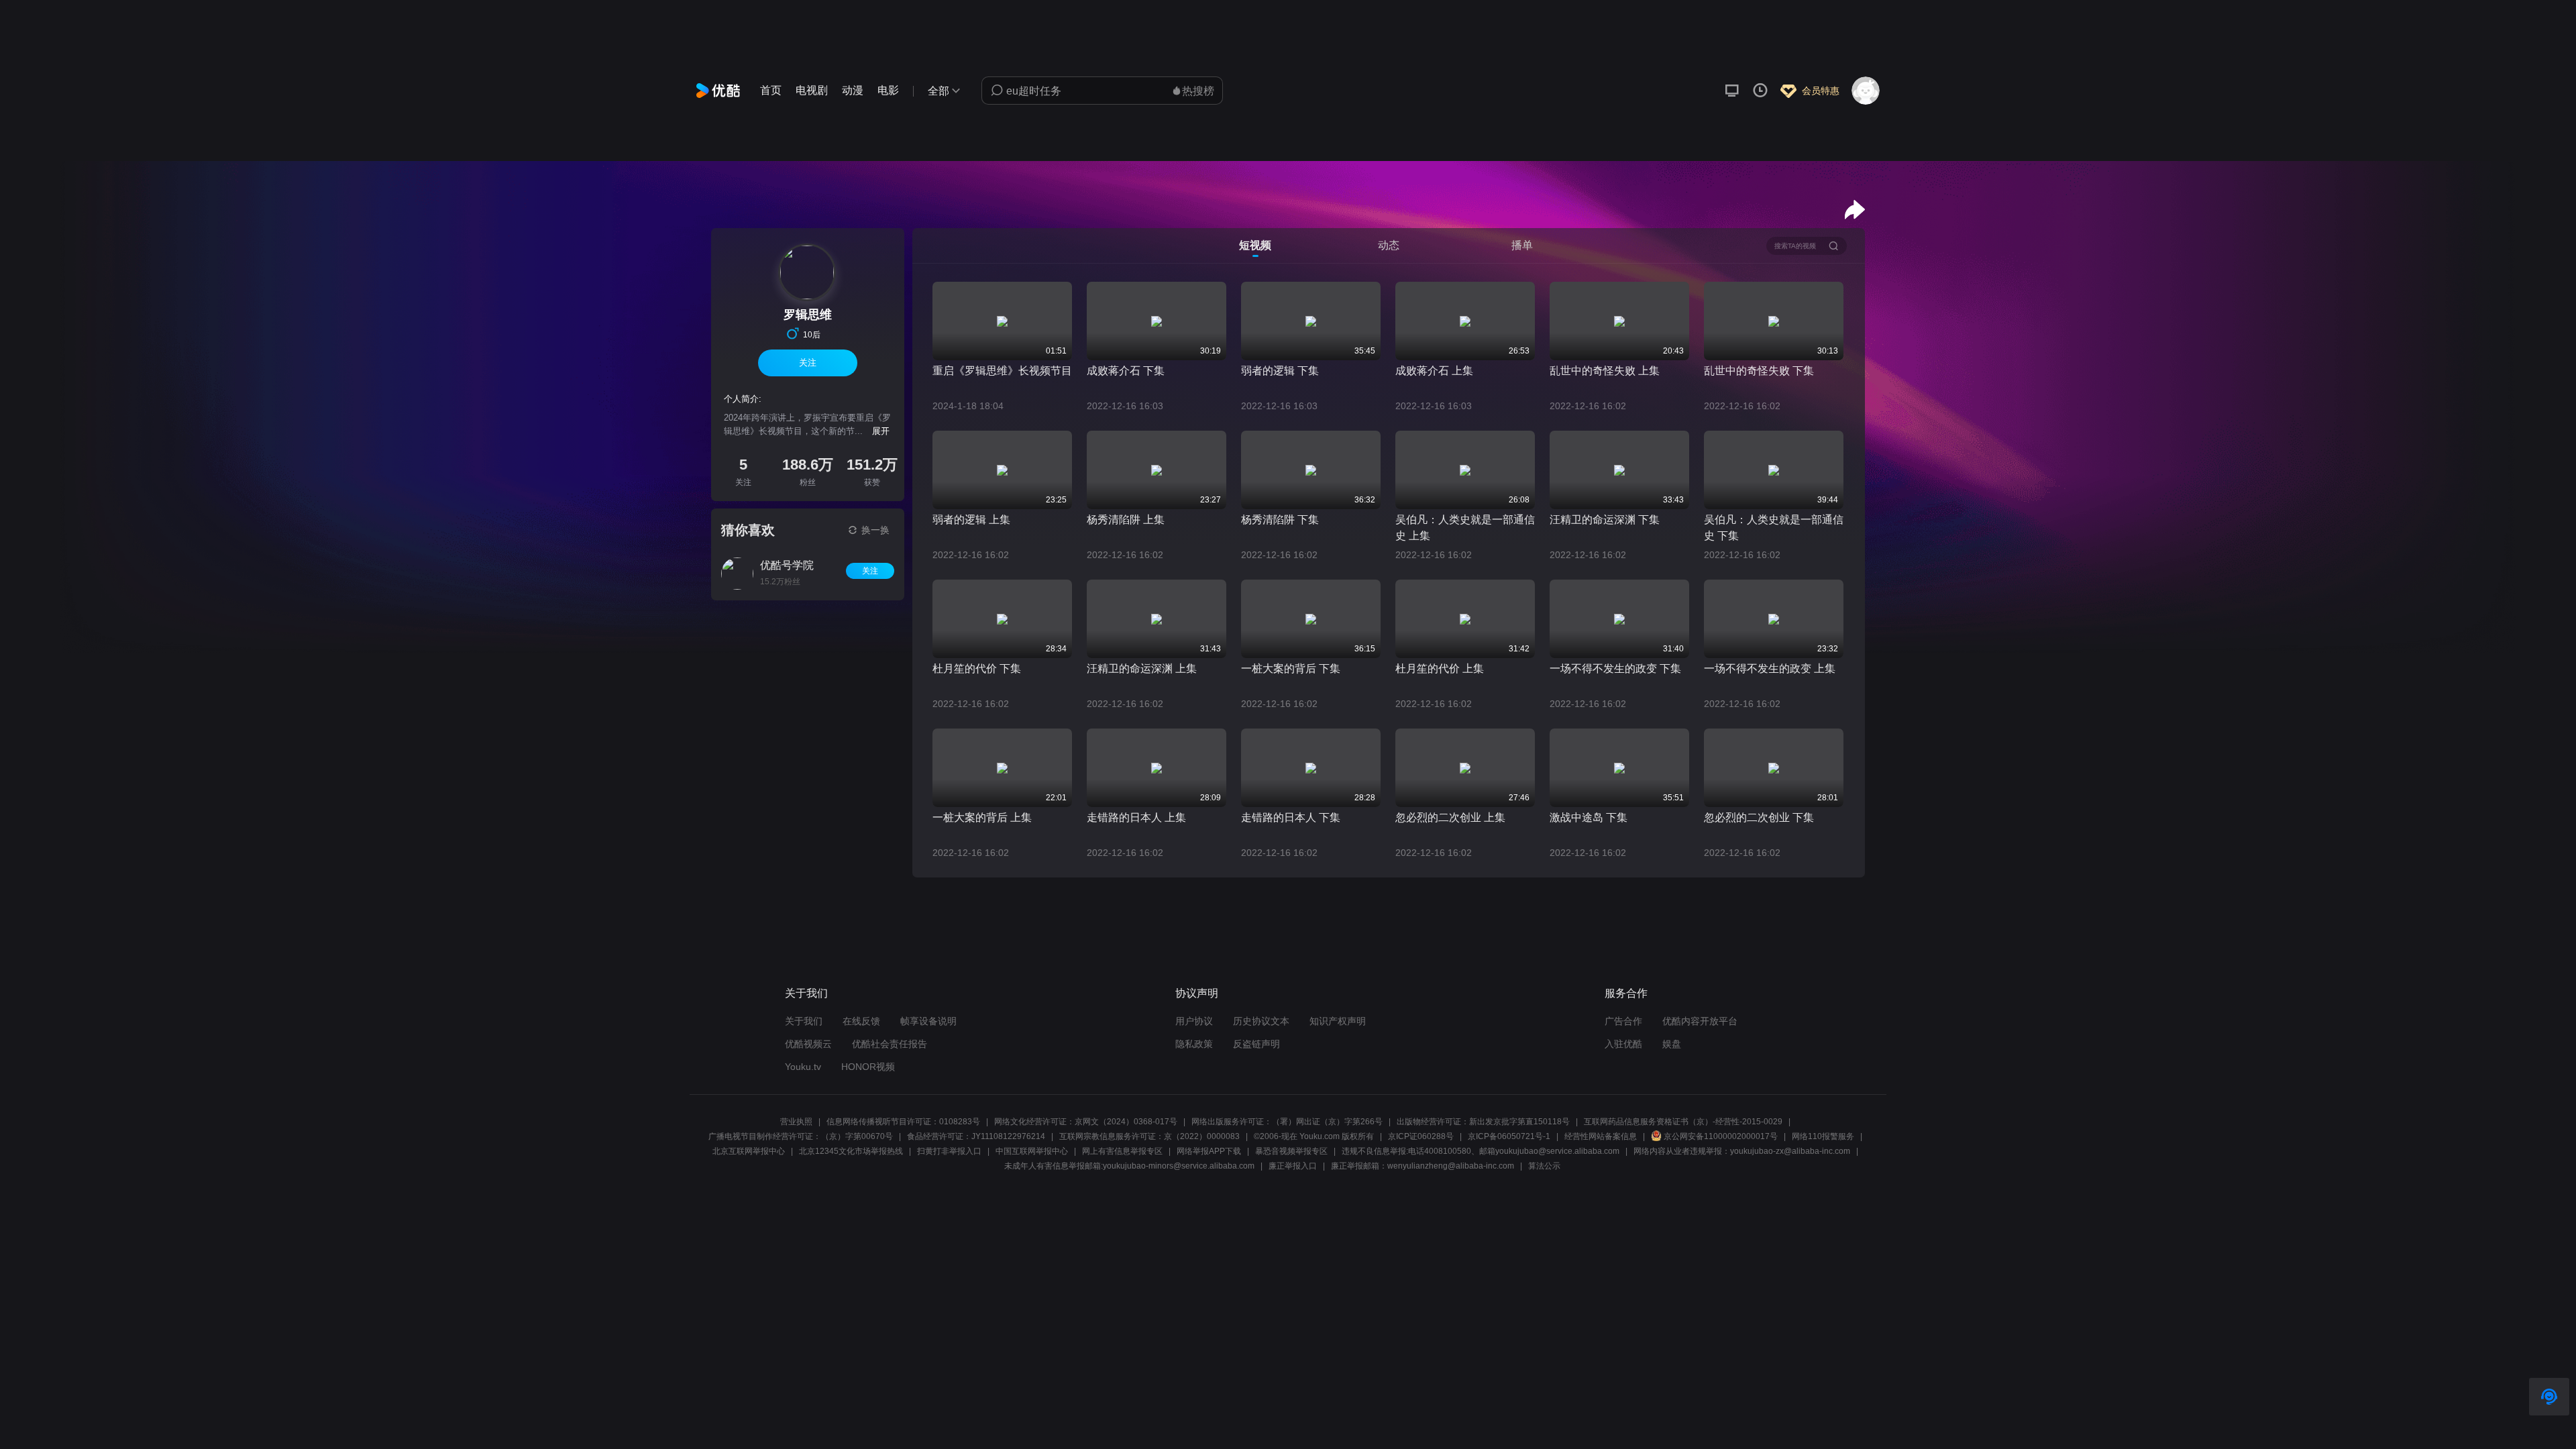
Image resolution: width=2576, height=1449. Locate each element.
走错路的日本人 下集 (1291, 817)
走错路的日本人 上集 (1136, 817)
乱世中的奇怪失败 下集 (1759, 371)
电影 (888, 90)
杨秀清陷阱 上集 (1126, 520)
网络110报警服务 (1823, 1136)
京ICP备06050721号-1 (1509, 1136)
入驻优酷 (1623, 1044)
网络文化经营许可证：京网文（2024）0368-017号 (1086, 1122)
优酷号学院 (787, 565)
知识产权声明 (1338, 1021)
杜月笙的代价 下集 (977, 668)
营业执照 (796, 1122)
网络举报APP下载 (1209, 1151)
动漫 (853, 90)
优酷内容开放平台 (1700, 1021)
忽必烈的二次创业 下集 (1759, 817)
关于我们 (804, 1021)
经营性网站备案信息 (1601, 1136)
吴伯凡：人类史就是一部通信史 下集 (1774, 528)
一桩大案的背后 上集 (982, 817)
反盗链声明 (1256, 1044)
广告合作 (1623, 1021)
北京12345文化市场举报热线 (851, 1151)
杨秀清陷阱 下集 (1280, 520)
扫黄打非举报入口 (949, 1151)
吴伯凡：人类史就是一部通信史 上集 (1465, 528)
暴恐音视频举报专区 (1291, 1151)
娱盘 (1672, 1044)
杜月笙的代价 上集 (1440, 668)
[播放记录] (1760, 91)
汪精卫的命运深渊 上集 (1142, 668)
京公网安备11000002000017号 (1721, 1136)
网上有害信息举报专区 (1122, 1151)
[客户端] (1732, 91)
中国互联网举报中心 (1032, 1151)
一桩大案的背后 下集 (1291, 668)
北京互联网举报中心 (749, 1151)
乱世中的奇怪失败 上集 (1605, 371)
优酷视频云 (808, 1044)
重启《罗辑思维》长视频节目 (1002, 371)
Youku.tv (803, 1067)
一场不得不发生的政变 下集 (1615, 668)
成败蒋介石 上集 (1434, 371)
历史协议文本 (1261, 1021)
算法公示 (1544, 1166)
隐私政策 (1194, 1044)
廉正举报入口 (1293, 1166)
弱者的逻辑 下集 (1280, 371)
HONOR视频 (868, 1067)
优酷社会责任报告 (890, 1044)
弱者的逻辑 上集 (971, 520)
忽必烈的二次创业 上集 (1450, 817)
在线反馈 (861, 1021)
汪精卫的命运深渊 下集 (1605, 520)
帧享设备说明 (928, 1021)
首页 (771, 90)
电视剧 (812, 90)
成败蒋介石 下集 (1126, 371)
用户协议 (1194, 1021)
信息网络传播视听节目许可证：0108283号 (903, 1122)
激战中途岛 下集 (1589, 817)
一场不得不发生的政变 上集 (1770, 668)
